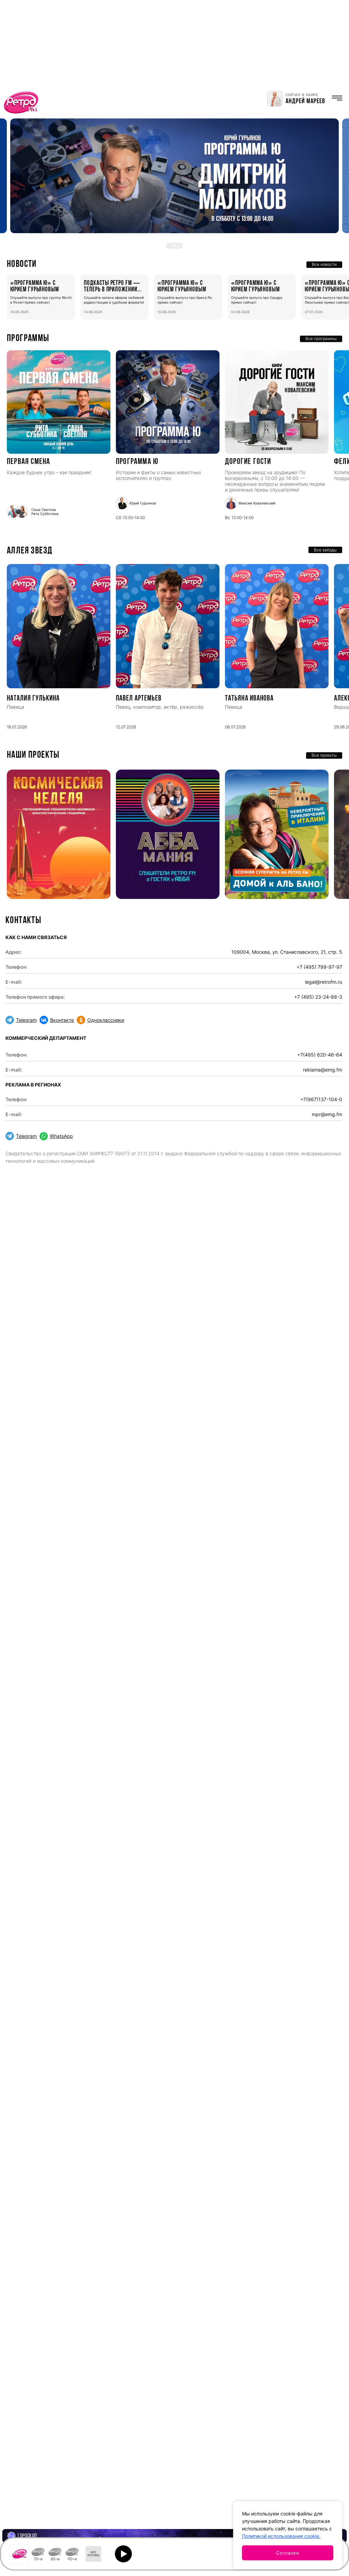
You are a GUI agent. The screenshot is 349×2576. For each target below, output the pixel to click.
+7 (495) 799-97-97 (319, 967)
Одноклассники (106, 1020)
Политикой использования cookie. (281, 2536)
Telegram (26, 1020)
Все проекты (324, 755)
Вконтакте (62, 1020)
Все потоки (93, 2554)
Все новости (324, 264)
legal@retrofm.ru (324, 982)
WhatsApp (61, 1136)
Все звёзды (325, 550)
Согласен (288, 2553)
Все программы (321, 339)
